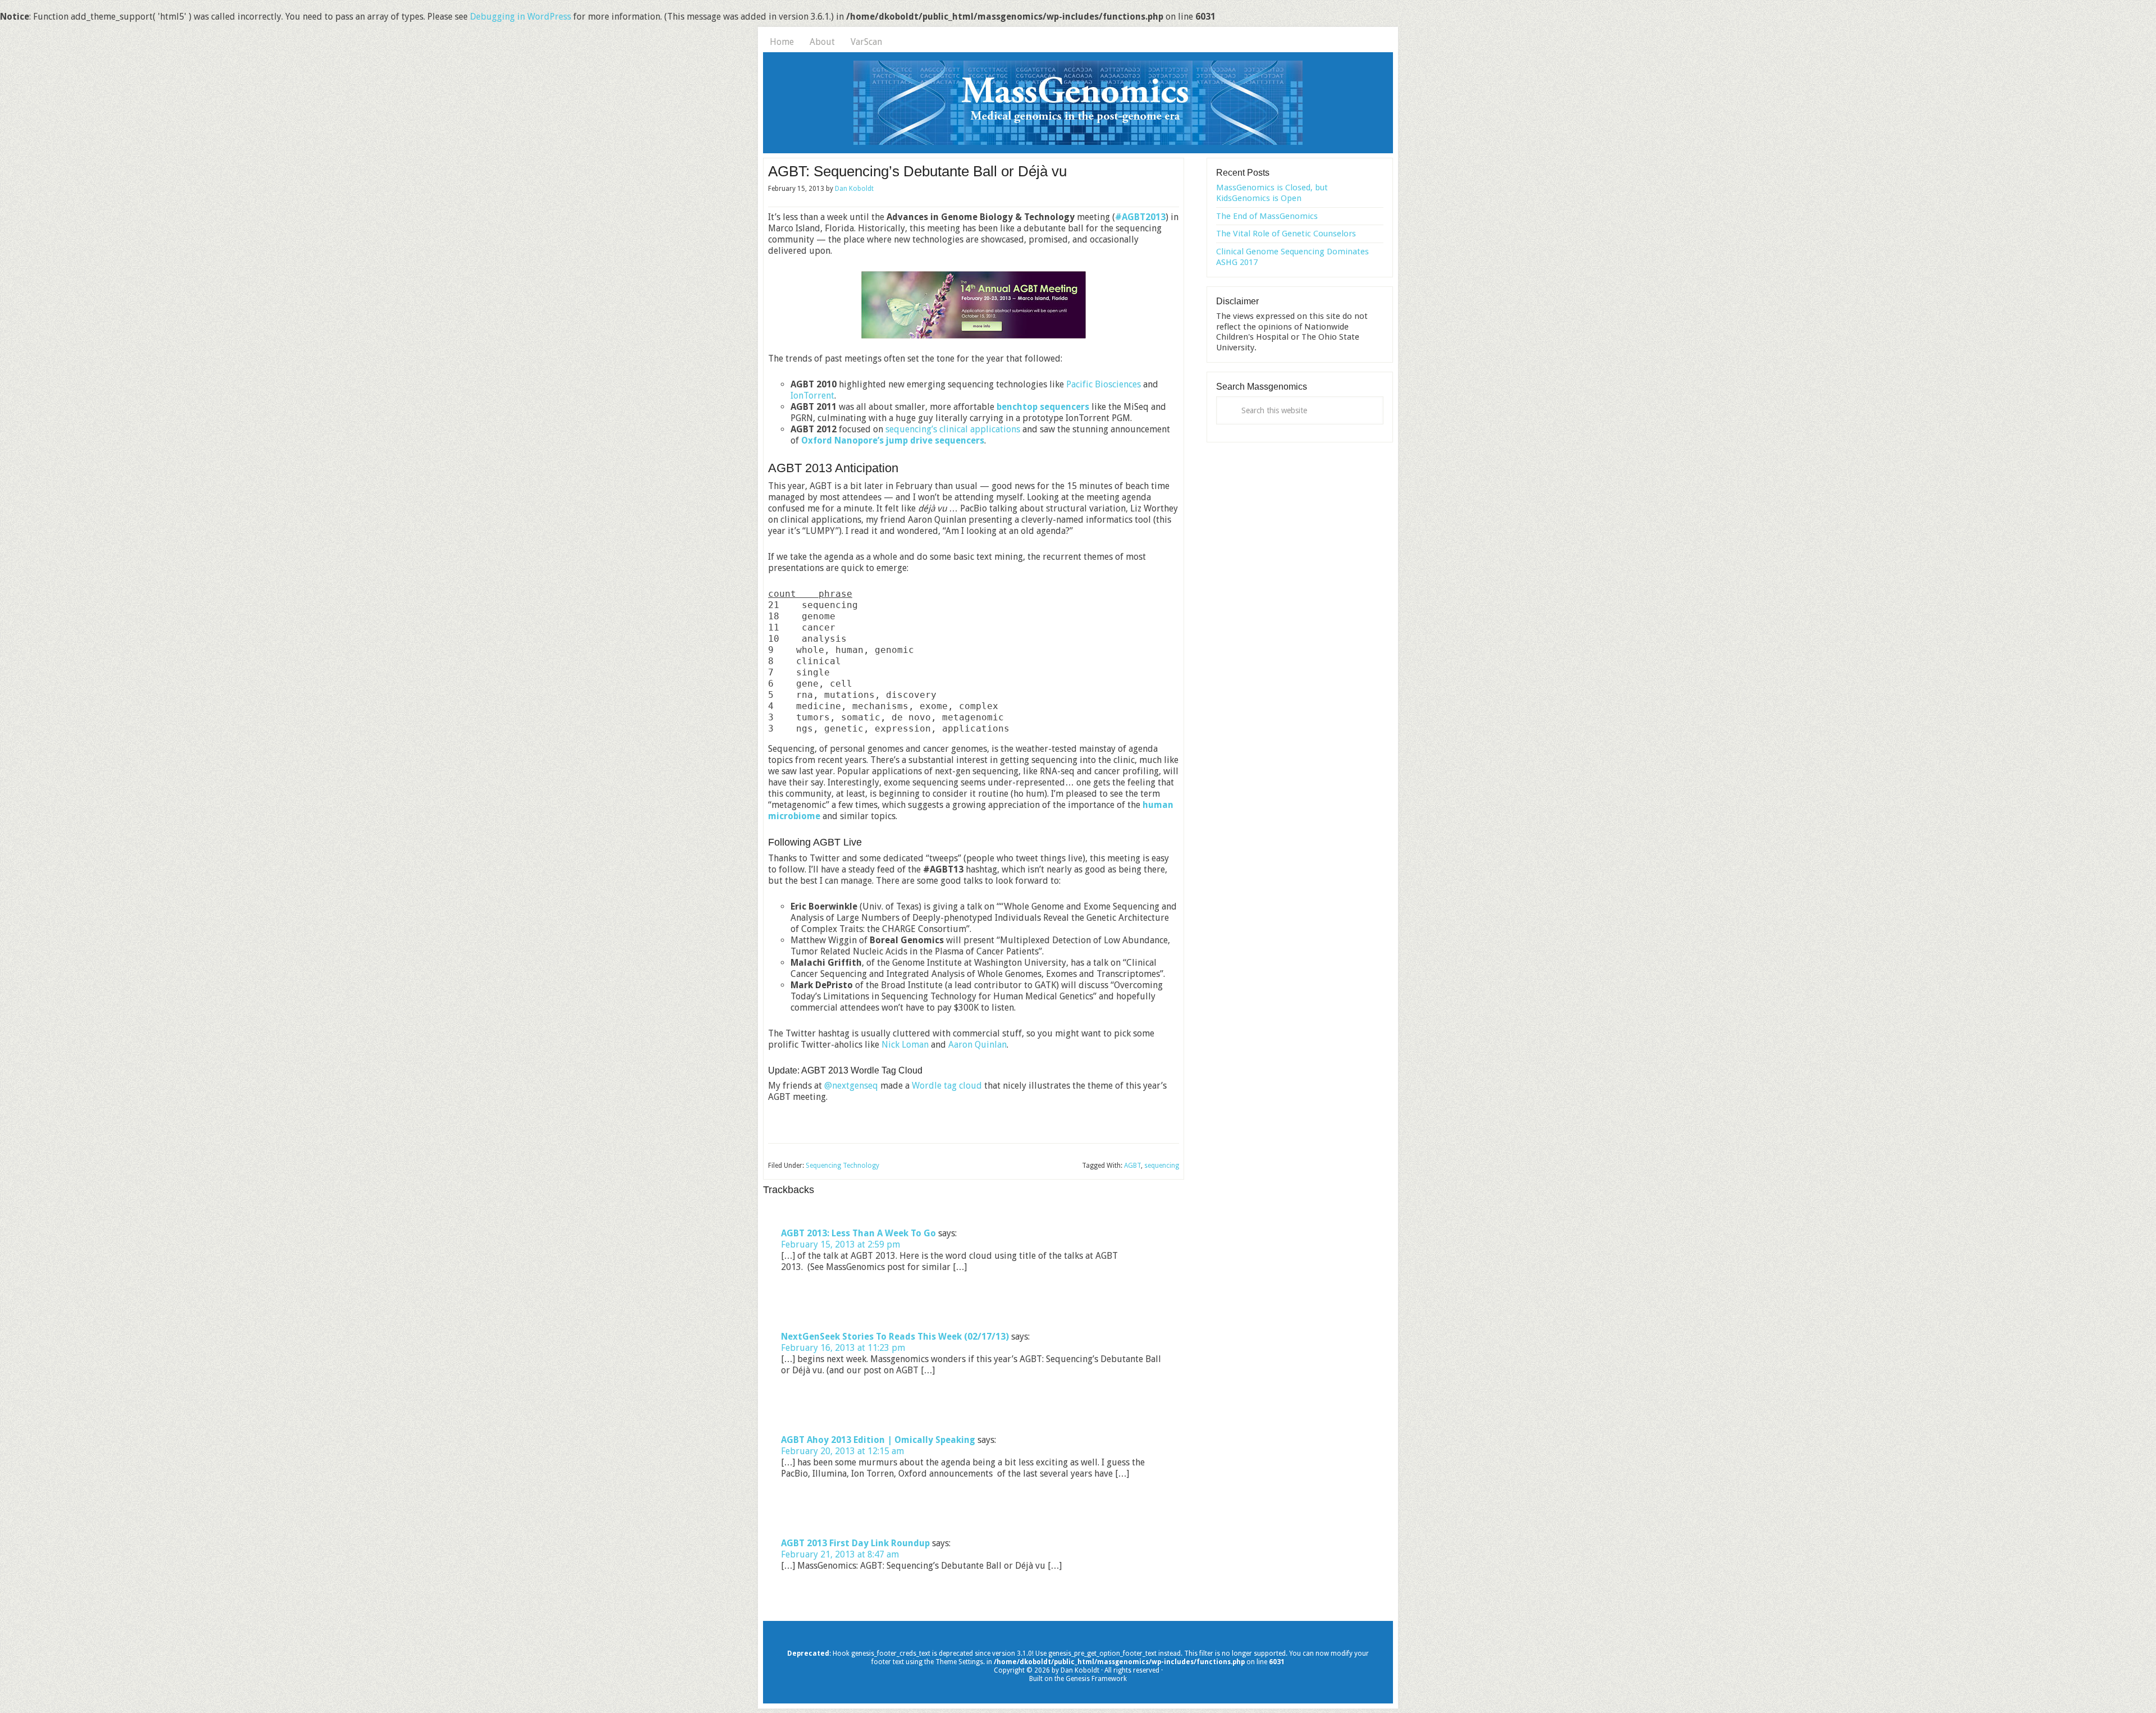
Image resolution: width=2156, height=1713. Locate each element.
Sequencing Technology (842, 1166)
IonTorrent (812, 396)
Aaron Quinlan (977, 1045)
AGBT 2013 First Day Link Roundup (855, 1543)
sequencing (1162, 1166)
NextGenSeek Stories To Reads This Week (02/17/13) (895, 1337)
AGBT (1132, 1166)
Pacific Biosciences (1104, 384)
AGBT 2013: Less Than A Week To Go (858, 1233)
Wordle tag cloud (947, 1086)
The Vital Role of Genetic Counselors (1286, 234)
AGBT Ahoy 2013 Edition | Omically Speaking (878, 1440)
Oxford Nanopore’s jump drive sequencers (893, 440)
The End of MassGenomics (1267, 216)
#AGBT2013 (1140, 217)
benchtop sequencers (1043, 407)
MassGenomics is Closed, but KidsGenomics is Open (1272, 193)
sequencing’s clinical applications (953, 429)
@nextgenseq (851, 1086)
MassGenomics (1078, 103)
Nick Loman (905, 1045)
